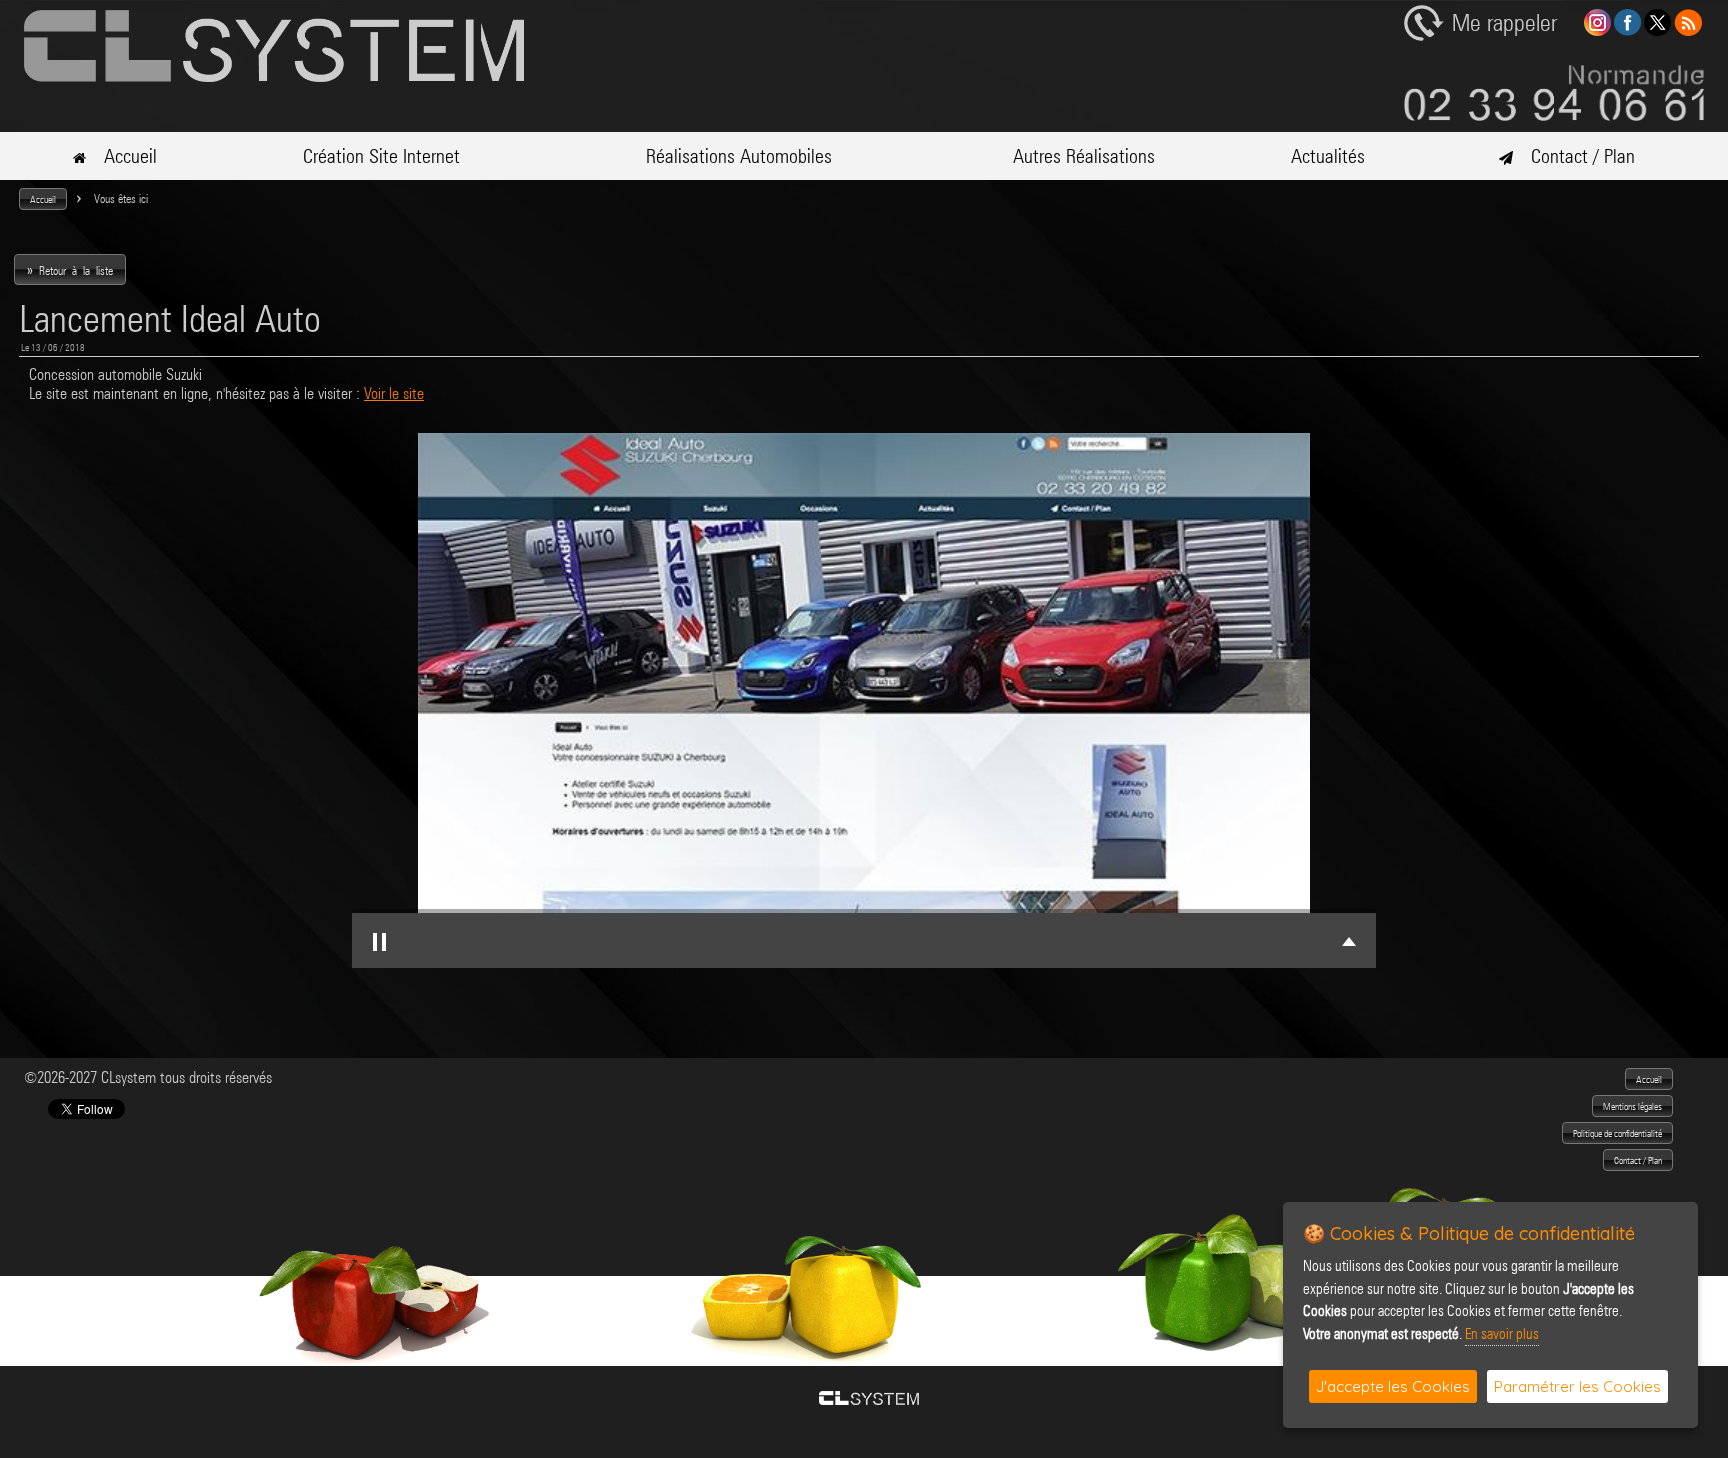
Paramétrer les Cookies (1577, 1386)
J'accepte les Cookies (1393, 1386)
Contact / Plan (1574, 156)
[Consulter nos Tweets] (1657, 30)
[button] (43, 199)
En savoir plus (1502, 1334)
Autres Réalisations (1084, 156)
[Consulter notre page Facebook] (1628, 30)
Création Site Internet (381, 156)
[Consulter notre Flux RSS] (1688, 30)
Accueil (121, 156)
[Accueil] (274, 76)
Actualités (1328, 156)
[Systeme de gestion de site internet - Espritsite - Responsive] (869, 1399)
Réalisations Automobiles (739, 156)
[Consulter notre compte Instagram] (1597, 30)
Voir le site (394, 393)
